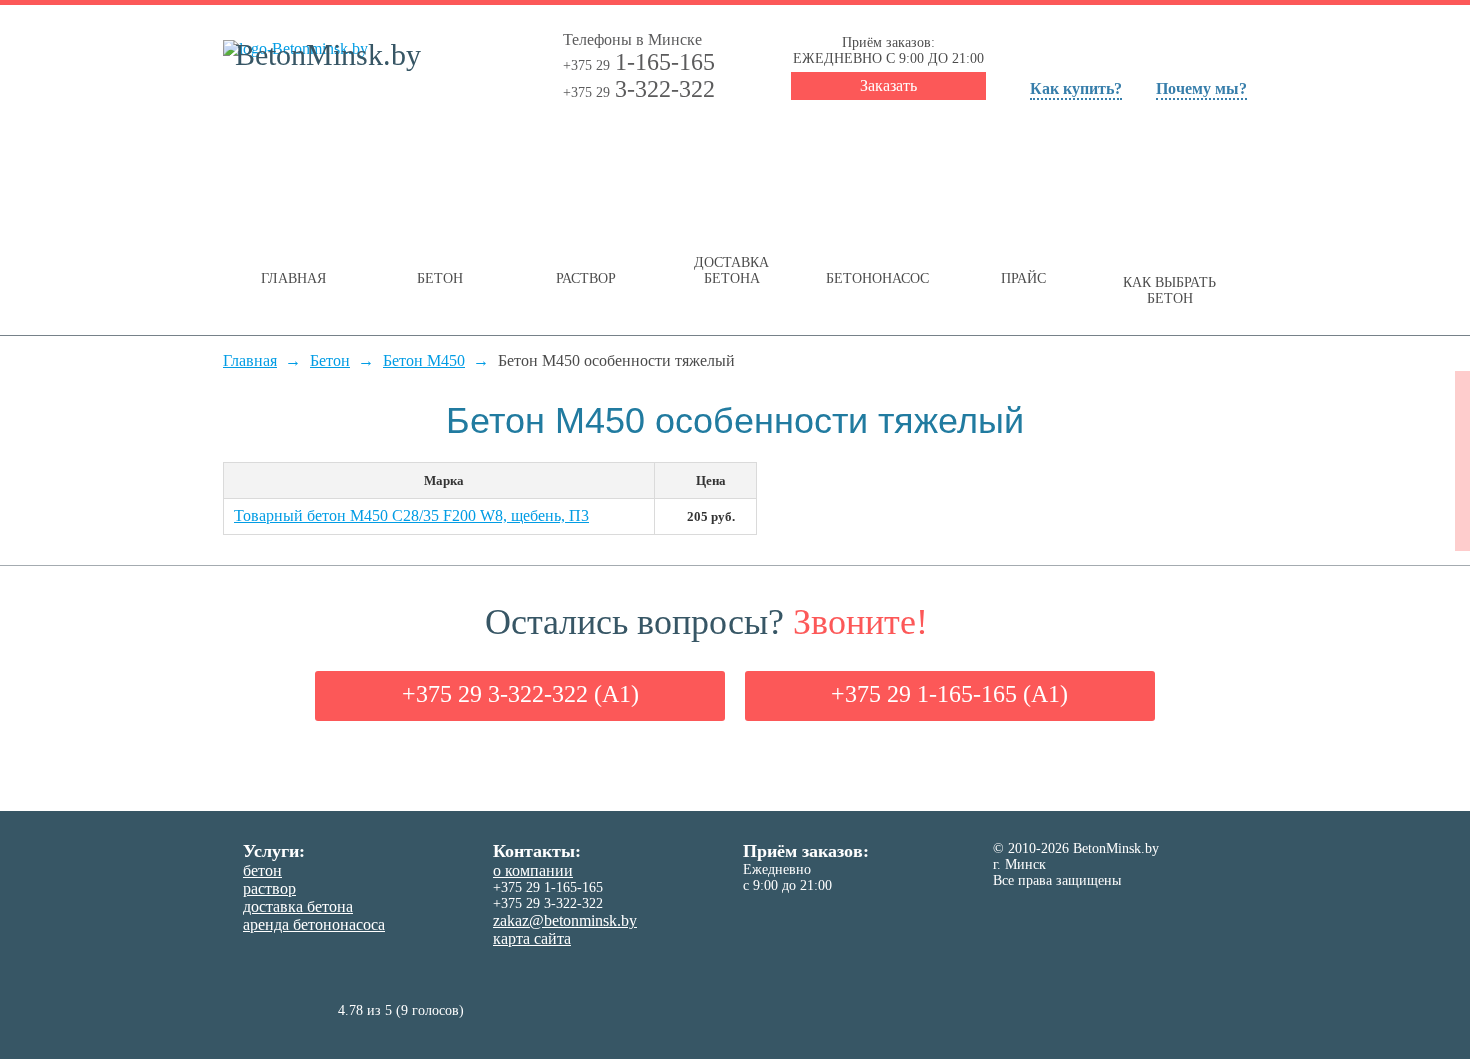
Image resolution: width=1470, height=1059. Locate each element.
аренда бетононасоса (314, 924)
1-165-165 (639, 62)
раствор (269, 888)
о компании (533, 870)
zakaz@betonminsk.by (565, 920)
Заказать (888, 85)
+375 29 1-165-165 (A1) (949, 694)
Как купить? (1076, 88)
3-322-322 (639, 89)
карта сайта (532, 938)
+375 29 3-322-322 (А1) (520, 694)
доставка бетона (298, 906)
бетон (262, 870)
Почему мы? (1201, 88)
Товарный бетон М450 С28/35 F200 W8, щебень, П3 (411, 515)
